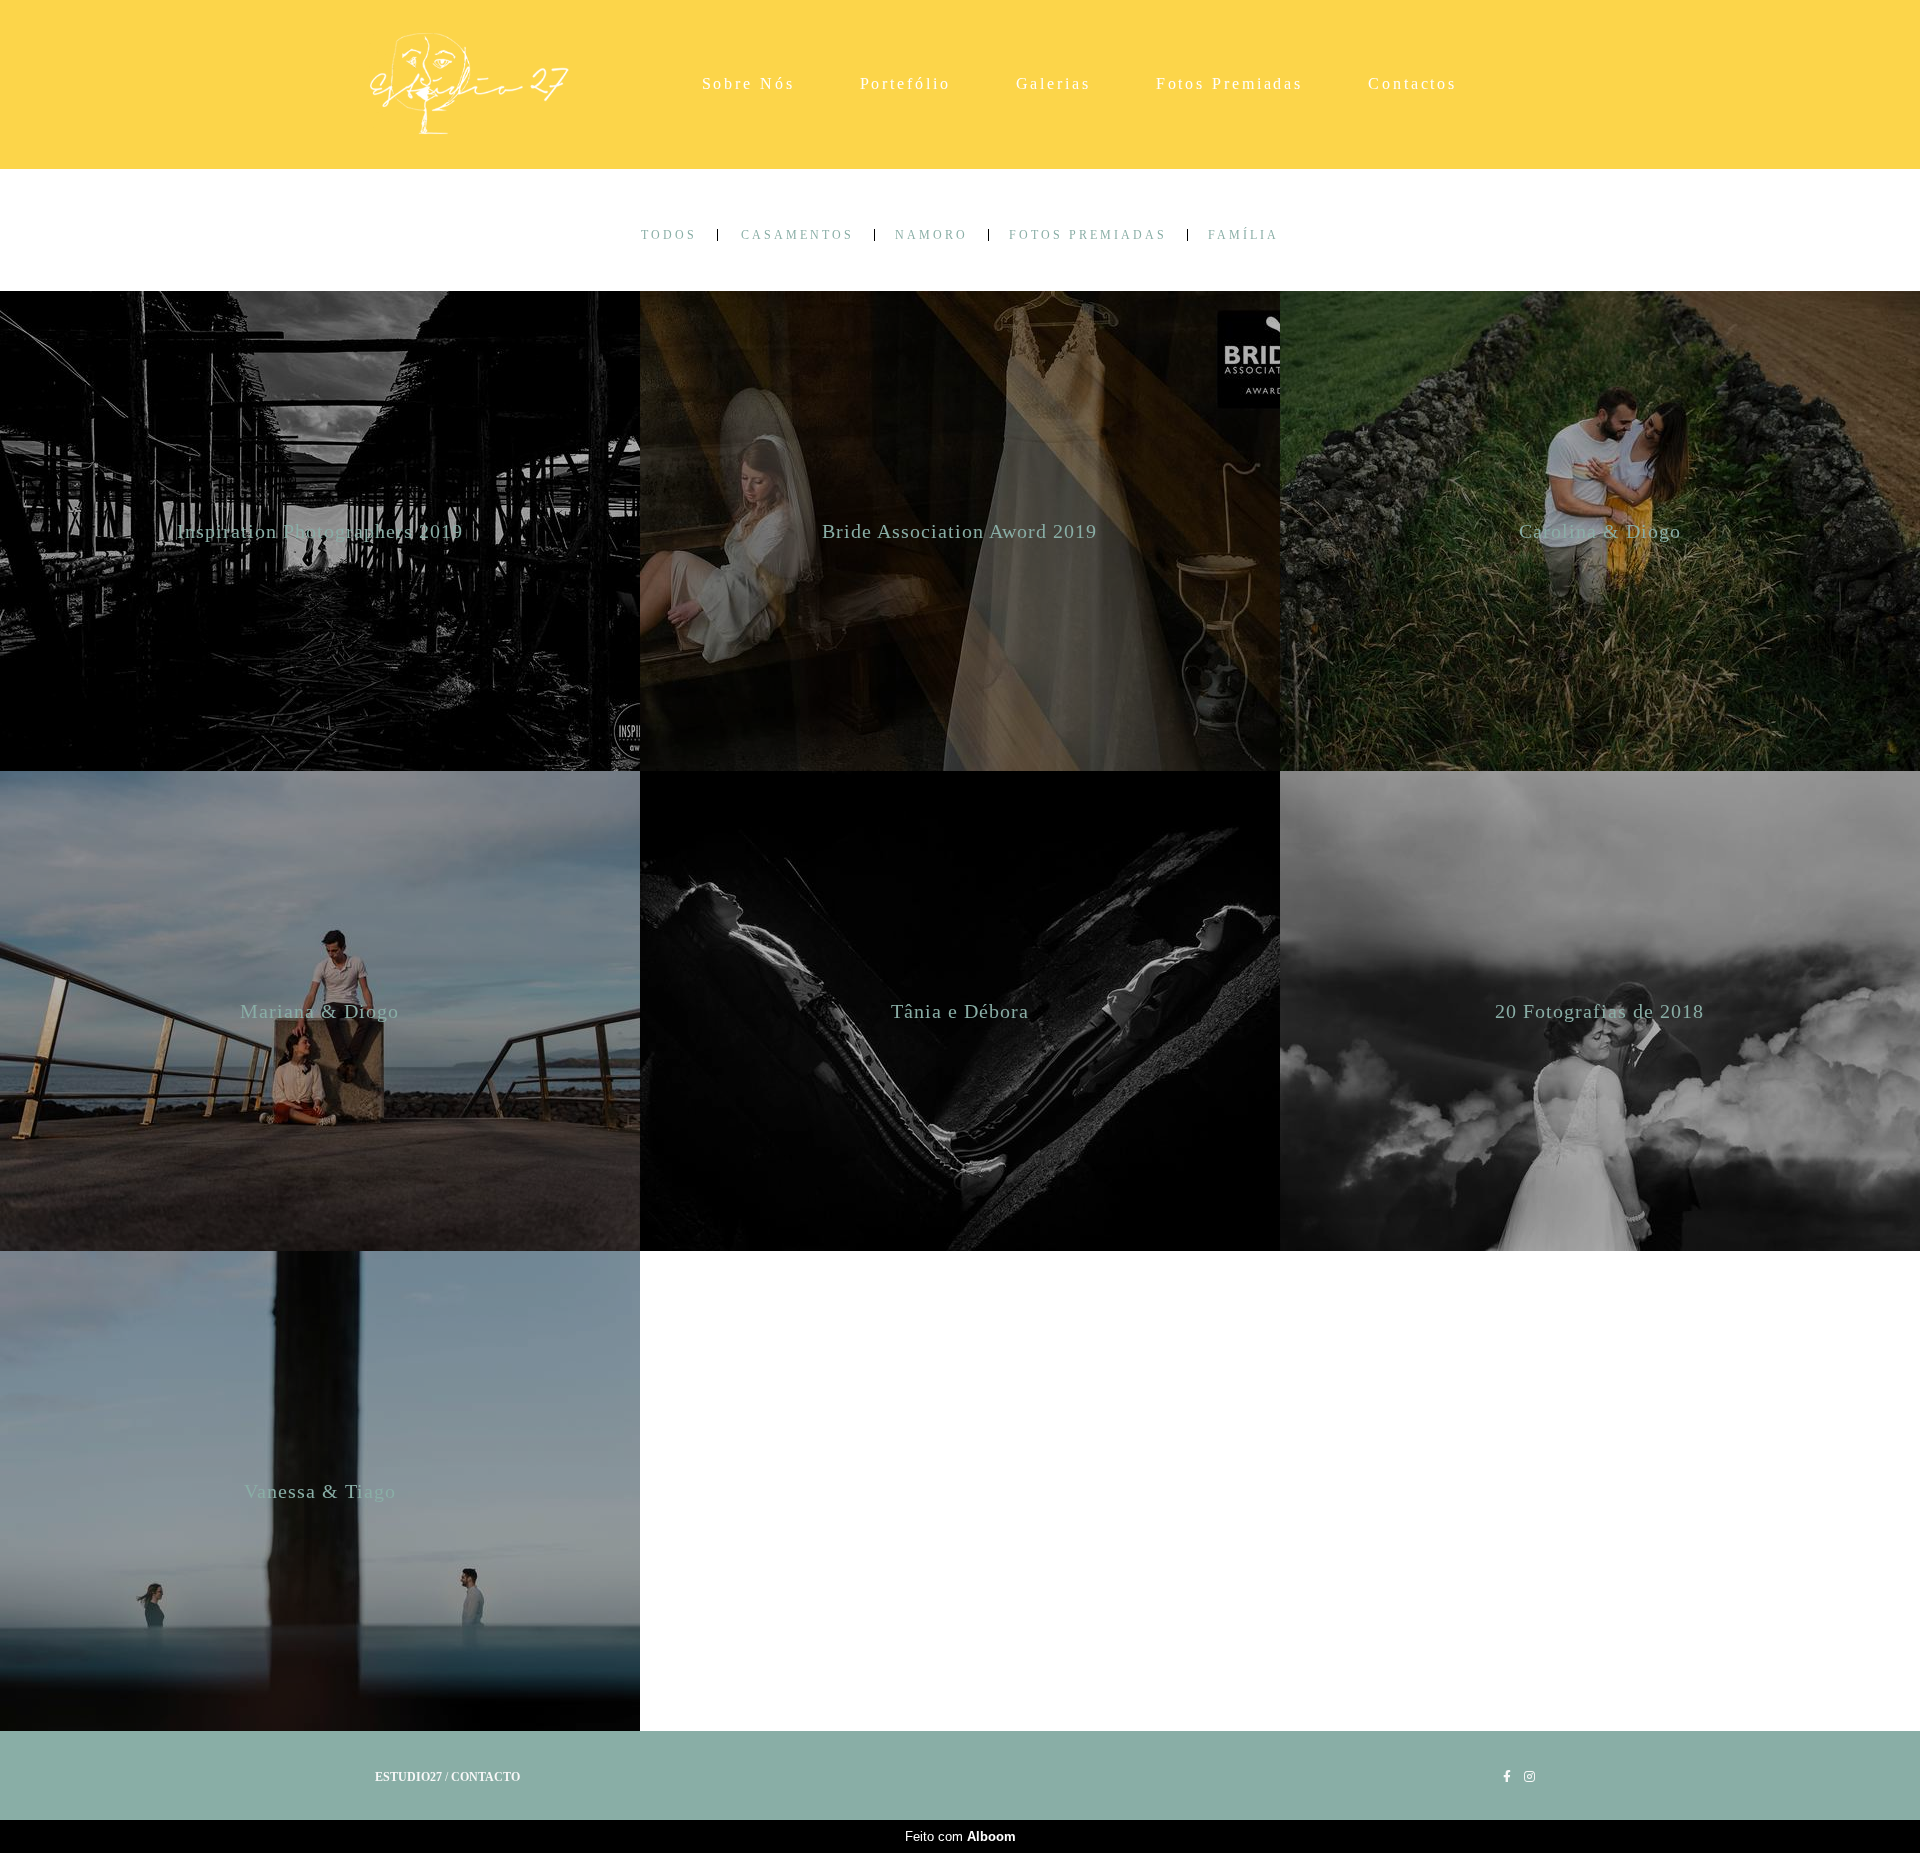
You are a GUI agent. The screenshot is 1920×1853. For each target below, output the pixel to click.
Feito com (960, 1836)
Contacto (485, 1777)
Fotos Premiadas (1230, 83)
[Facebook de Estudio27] (1507, 1777)
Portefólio (905, 83)
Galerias (1053, 83)
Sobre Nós (748, 83)
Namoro (931, 235)
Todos (669, 235)
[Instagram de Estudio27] (1529, 1777)
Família (1243, 235)
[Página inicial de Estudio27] (479, 84)
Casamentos (797, 235)
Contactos (1412, 83)
